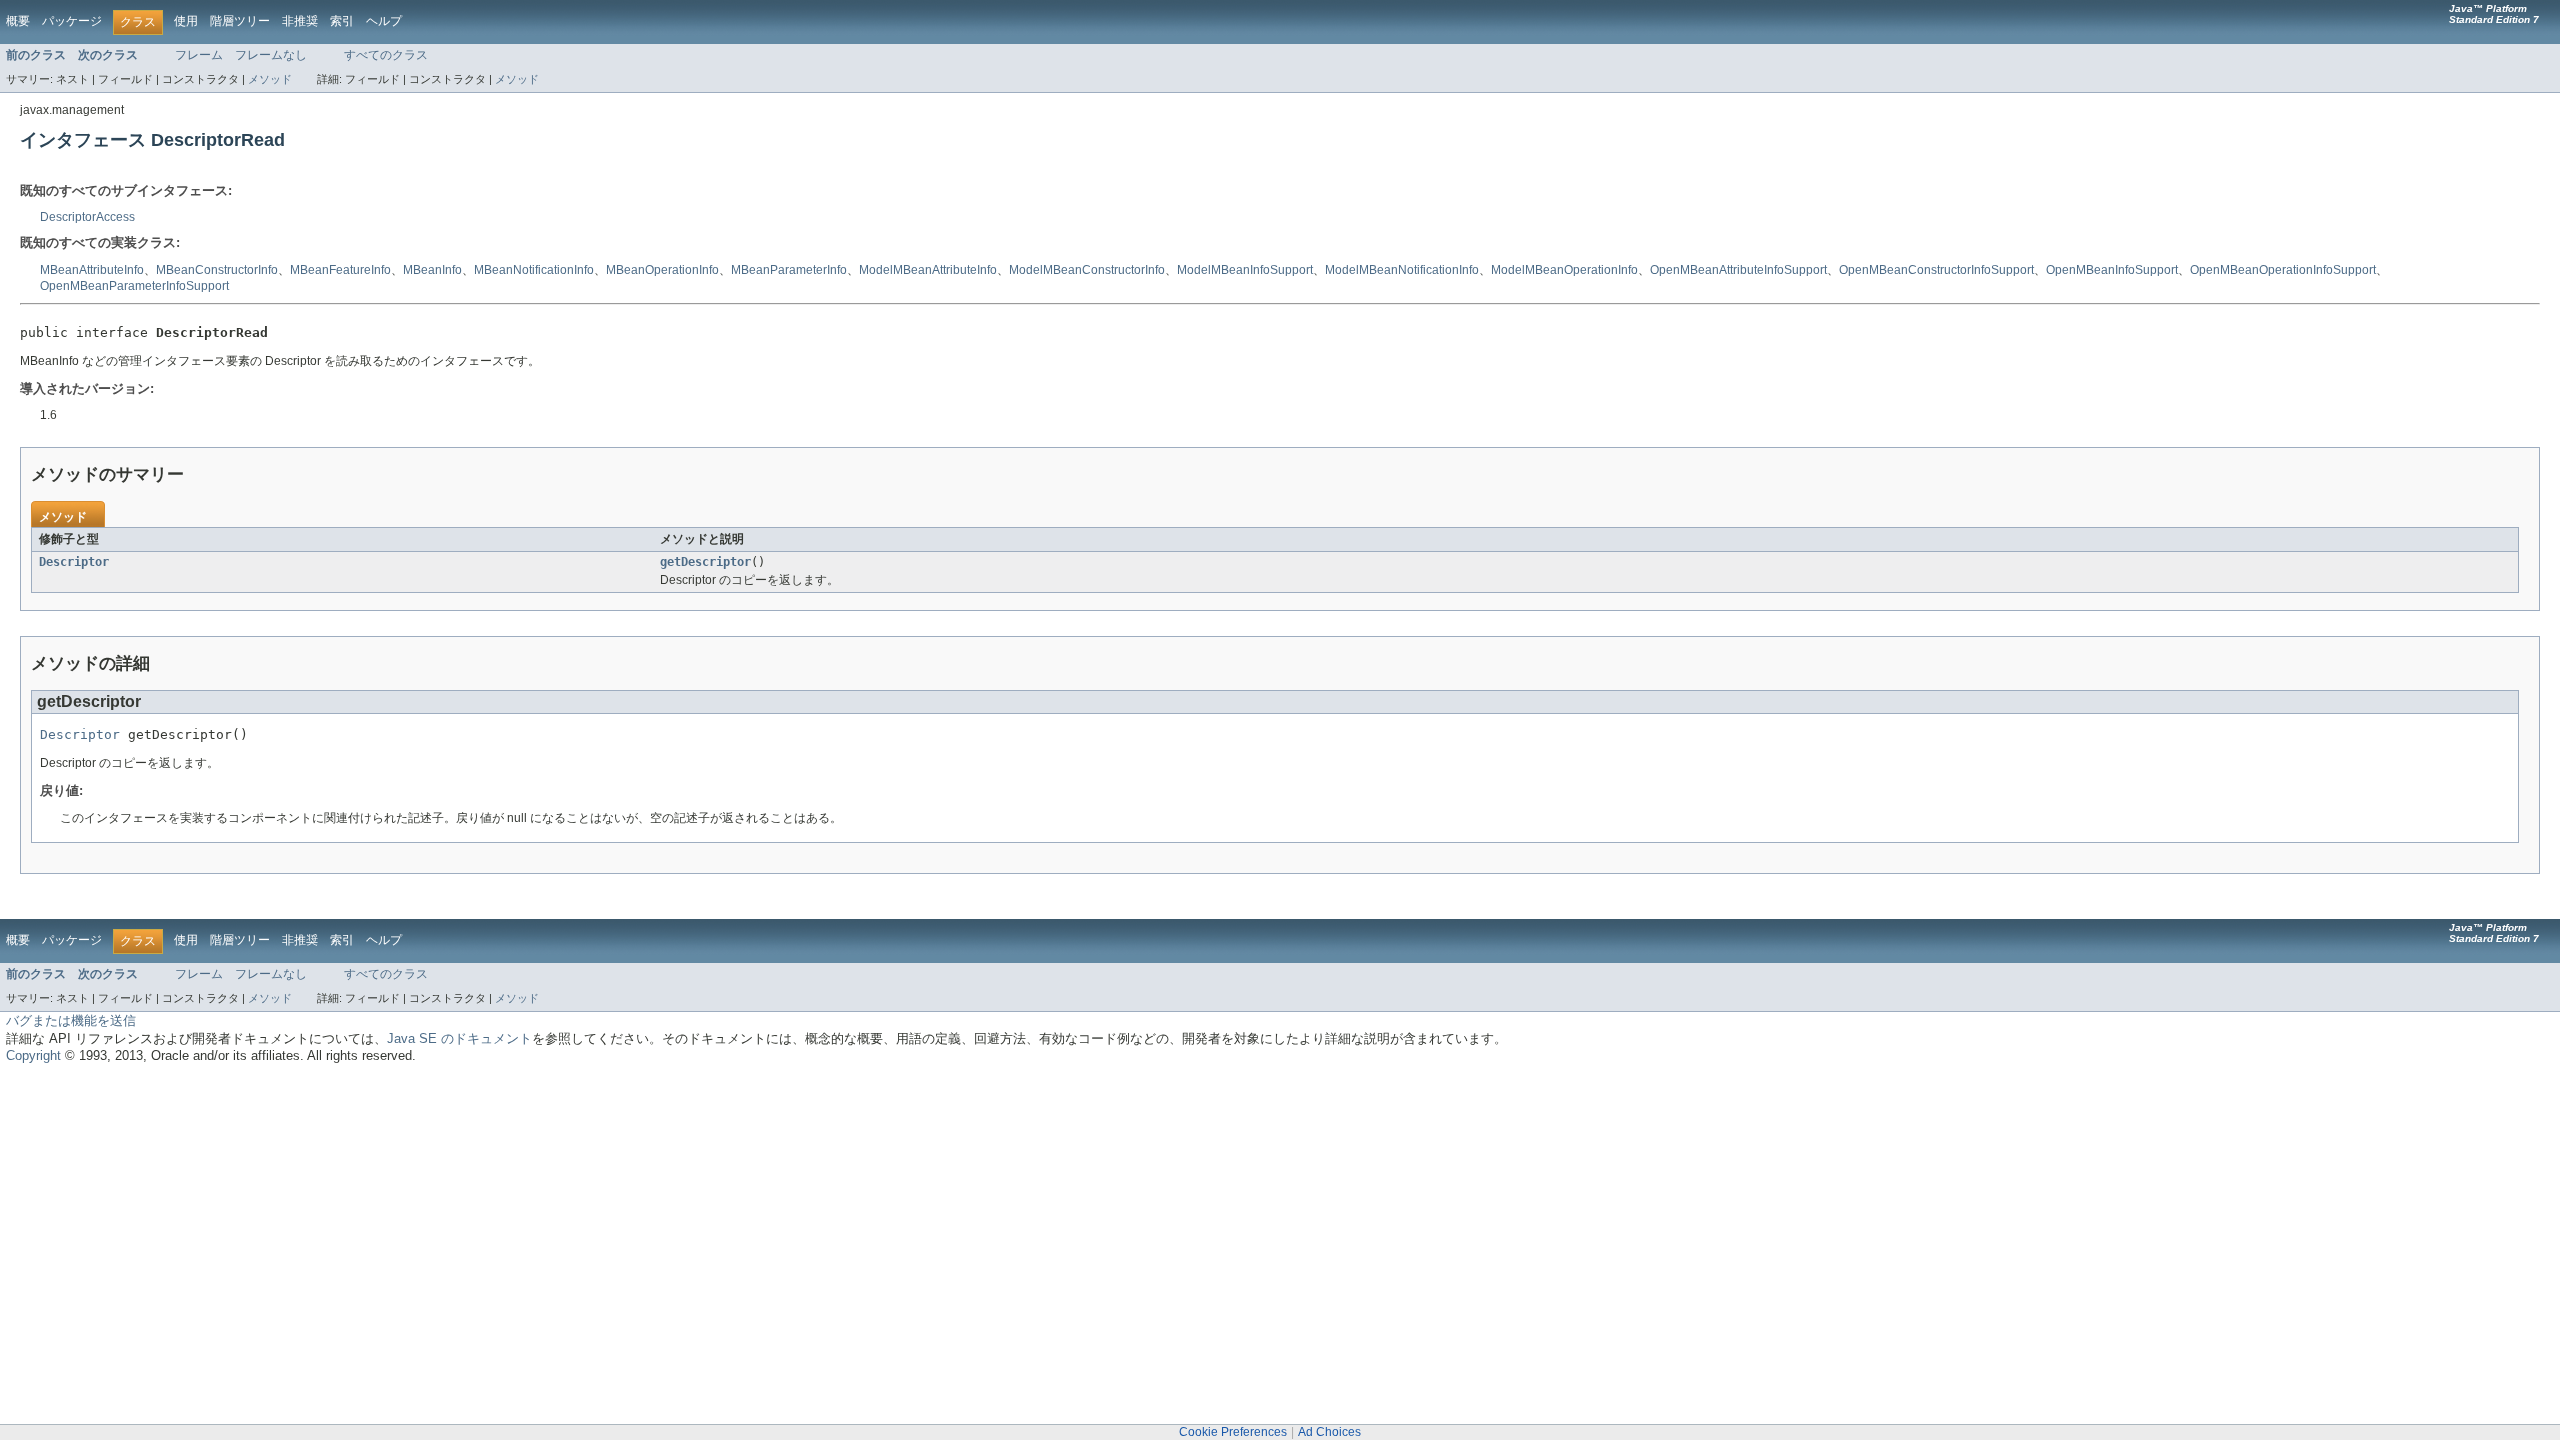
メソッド (270, 79)
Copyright (33, 1055)
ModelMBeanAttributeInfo (928, 270)
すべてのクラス (386, 55)
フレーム (199, 55)
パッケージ (72, 21)
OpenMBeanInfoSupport (2112, 270)
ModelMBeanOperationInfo (1564, 270)
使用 (186, 21)
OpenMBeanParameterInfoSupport (134, 286)
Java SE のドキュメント (459, 1038)
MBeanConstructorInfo (217, 270)
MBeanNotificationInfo (534, 270)
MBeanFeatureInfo (340, 270)
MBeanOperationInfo (662, 270)
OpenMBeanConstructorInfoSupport (1936, 270)
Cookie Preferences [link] (1233, 1432)
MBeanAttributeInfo (92, 270)
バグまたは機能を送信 (71, 1020)
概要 (18, 21)
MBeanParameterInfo (789, 270)
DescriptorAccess (87, 217)
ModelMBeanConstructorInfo (1087, 270)
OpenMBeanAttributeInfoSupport (1738, 270)
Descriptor (74, 562)
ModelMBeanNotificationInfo (1402, 270)
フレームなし (271, 55)
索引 (342, 21)
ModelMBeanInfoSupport (1245, 270)
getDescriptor (705, 562)
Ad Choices (1329, 1432)
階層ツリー (240, 21)
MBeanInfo (432, 270)
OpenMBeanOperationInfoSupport (2283, 270)
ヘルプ (384, 21)
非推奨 (300, 21)
